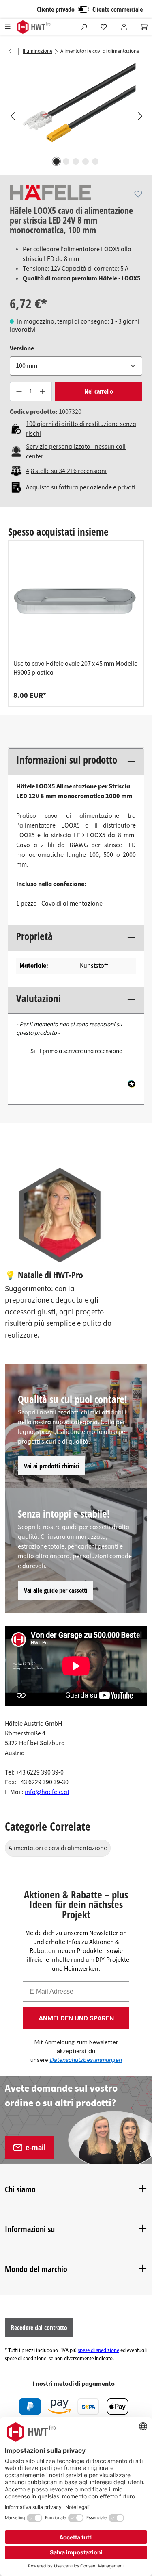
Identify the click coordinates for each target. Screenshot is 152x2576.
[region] (76, 116)
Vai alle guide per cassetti (56, 1590)
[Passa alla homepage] (33, 27)
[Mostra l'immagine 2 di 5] (66, 161)
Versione (22, 348)
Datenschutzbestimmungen (86, 2060)
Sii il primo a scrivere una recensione (76, 1051)
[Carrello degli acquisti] (144, 27)
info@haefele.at (47, 1792)
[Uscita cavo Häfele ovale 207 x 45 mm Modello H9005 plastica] (76, 602)
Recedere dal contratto (39, 2328)
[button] (76, 1050)
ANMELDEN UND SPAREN (76, 2018)
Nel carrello (99, 391)
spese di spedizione (98, 2350)
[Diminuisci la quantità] (19, 392)
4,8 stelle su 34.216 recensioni (66, 471)
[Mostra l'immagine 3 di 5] (76, 161)
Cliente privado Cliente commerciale (90, 9)
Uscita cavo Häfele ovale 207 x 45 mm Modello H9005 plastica (76, 668)
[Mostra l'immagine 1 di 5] (56, 161)
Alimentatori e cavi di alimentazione (58, 1848)
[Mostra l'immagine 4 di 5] (86, 161)
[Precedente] (12, 116)
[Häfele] (50, 193)
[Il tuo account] (124, 27)
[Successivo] (140, 116)
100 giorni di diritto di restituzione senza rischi (81, 429)
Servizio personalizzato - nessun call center (76, 452)
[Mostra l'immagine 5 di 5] (95, 161)
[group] (76, 623)
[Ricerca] (84, 27)
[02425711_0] (76, 108)
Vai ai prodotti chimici (52, 1466)
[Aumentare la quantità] (43, 392)
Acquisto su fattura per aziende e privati (81, 487)
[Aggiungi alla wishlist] (138, 194)
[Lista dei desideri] (104, 27)
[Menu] (8, 27)
